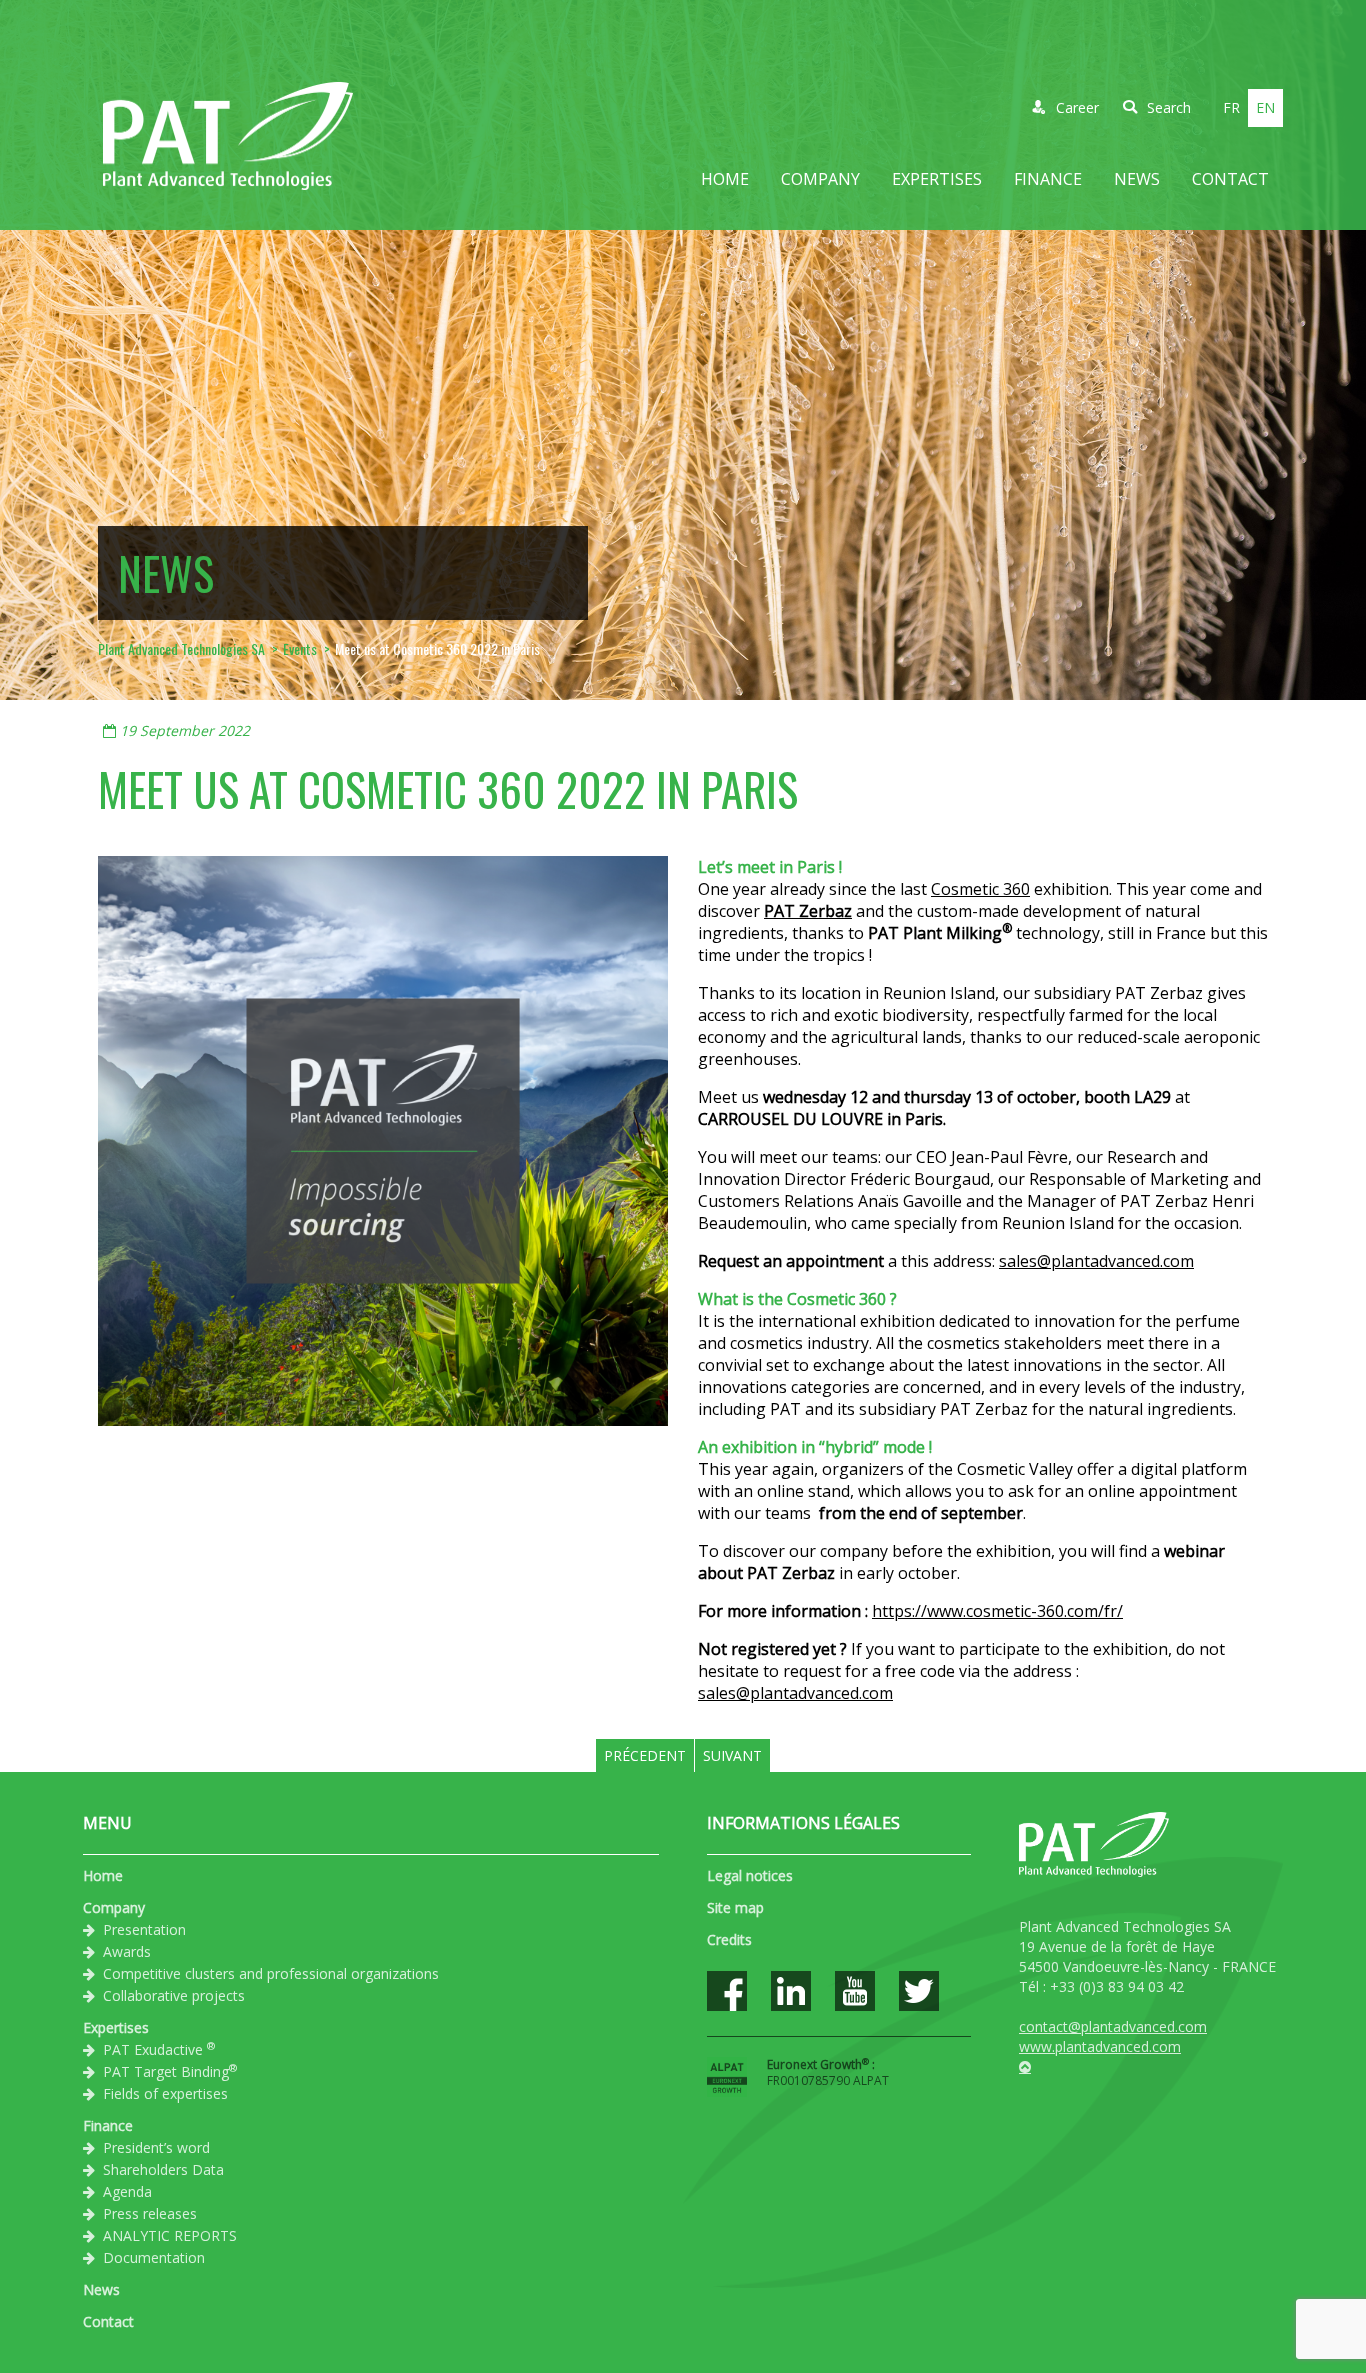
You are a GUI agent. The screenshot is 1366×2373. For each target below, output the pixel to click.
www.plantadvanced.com (1100, 2046)
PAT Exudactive (159, 2049)
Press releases (150, 2213)
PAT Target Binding (170, 2071)
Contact (1230, 179)
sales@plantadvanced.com (1096, 1261)
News (1137, 179)
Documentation (154, 2257)
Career (1077, 107)
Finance (1048, 179)
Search (1169, 107)
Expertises (937, 179)
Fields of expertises (165, 2093)
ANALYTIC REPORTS (170, 2235)
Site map (735, 1907)
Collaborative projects (174, 1995)
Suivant (732, 1755)
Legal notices (750, 1875)
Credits (729, 1939)
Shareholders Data (163, 2169)
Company (820, 179)
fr (1231, 107)
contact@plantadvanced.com (1113, 2026)
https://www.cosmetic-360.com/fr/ (997, 1611)
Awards (127, 1951)
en (1265, 107)
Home (725, 179)
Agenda (127, 2191)
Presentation (144, 1929)
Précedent (645, 1755)
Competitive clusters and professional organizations (271, 1973)
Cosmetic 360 (980, 889)
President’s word (156, 2147)
